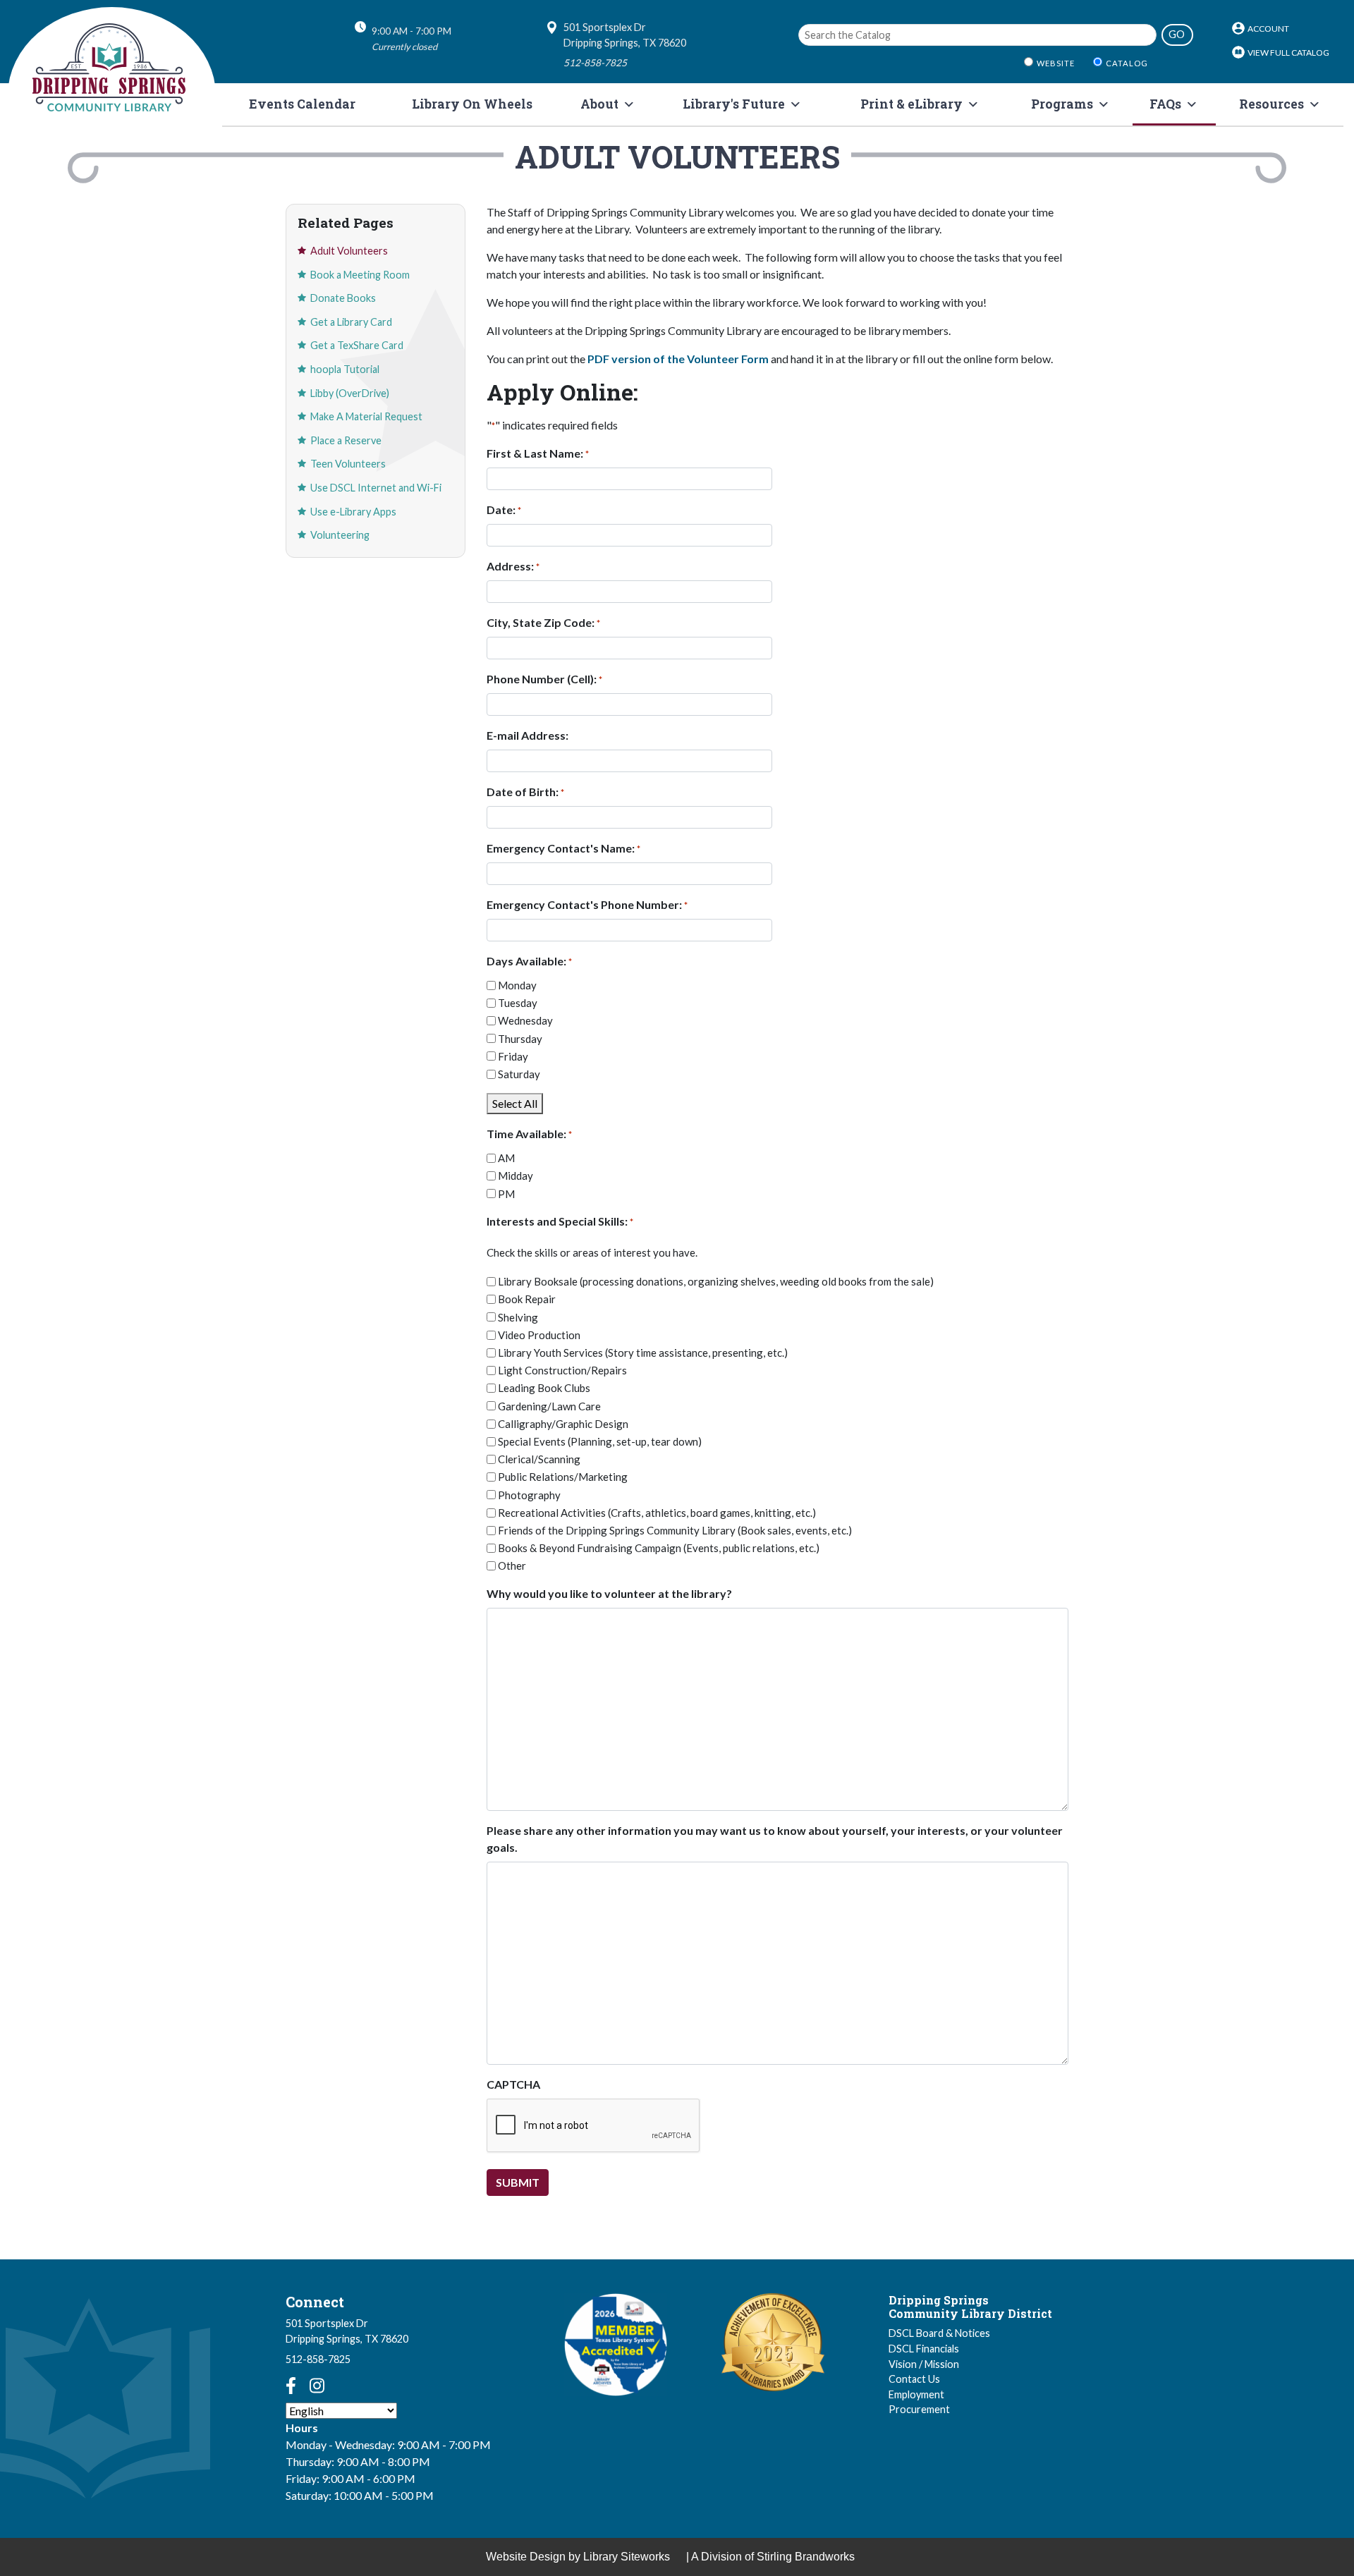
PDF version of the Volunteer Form (678, 359)
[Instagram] (317, 2386)
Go (1177, 34)
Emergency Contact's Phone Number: (587, 904)
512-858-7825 (318, 2359)
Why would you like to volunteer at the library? (609, 1593)
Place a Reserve (346, 440)
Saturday (519, 1074)
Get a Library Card (351, 322)
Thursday (520, 1039)
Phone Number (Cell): (544, 679)
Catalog (1127, 63)
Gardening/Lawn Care (549, 1406)
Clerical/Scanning (539, 1459)
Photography (529, 1495)
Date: (504, 509)
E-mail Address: (527, 735)
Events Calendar (302, 104)
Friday (513, 1056)
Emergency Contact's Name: (563, 848)
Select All (515, 1103)
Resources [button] (1271, 104)
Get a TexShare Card (357, 345)
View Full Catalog (1288, 53)
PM (506, 1194)
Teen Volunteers (348, 464)
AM (506, 1158)
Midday (516, 1176)
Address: (513, 566)
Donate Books (343, 298)
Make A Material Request (366, 416)
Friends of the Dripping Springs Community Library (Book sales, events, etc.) (675, 1530)
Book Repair (527, 1299)
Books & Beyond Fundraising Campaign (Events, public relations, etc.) (659, 1548)
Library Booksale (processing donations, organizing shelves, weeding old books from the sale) (716, 1281)
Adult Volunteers (349, 251)
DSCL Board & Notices (939, 2333)
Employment (916, 2394)
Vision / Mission (924, 2364)
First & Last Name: (538, 453)
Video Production (539, 1335)
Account (1268, 29)
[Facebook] (291, 2386)
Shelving (518, 1317)
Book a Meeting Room (360, 275)
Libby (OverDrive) (350, 393)
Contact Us (914, 2379)
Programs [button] (1062, 104)
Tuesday (518, 1003)
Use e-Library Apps (353, 512)
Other (512, 1565)
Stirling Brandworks (806, 2557)
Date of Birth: (525, 792)
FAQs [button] (1165, 104)
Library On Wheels (472, 104)
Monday (517, 985)
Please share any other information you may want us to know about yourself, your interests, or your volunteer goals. (775, 1839)
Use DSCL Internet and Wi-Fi (376, 488)
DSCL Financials (924, 2349)
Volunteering (340, 535)
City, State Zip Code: (543, 622)
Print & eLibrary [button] (911, 104)
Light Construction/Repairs (562, 1370)
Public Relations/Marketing (563, 1477)
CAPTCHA (513, 2084)
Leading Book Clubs (544, 1388)
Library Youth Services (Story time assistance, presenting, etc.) (643, 1353)
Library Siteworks (627, 2557)
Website (1056, 63)
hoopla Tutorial (345, 369)
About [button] (599, 104)
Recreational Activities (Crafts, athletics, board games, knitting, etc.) (657, 1513)
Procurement (919, 2409)
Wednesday (525, 1020)
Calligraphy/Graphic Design (563, 1424)
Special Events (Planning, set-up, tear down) (600, 1441)
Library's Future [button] (734, 104)
